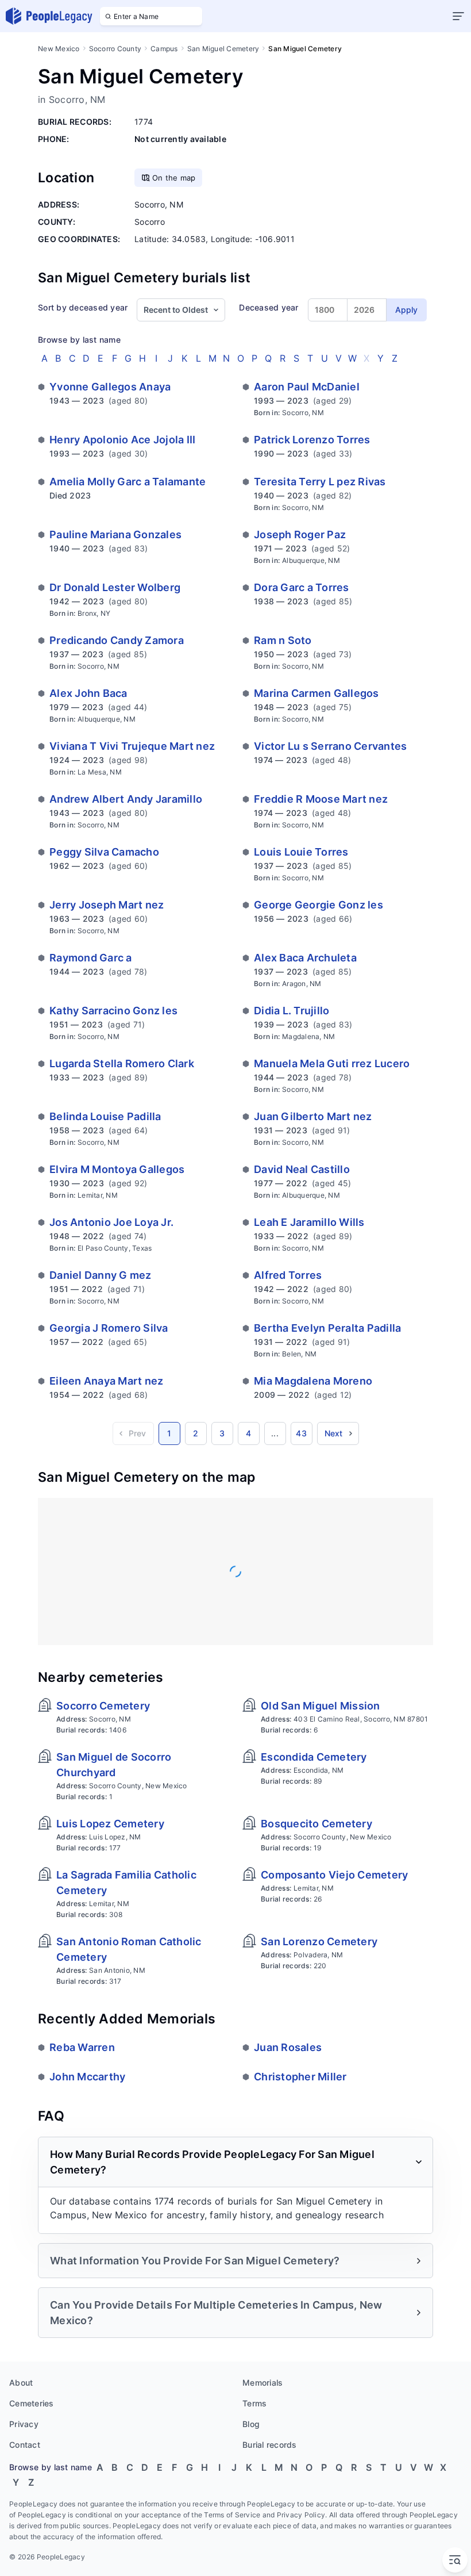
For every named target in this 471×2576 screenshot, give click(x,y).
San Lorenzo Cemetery (319, 1941)
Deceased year (269, 307)
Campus (164, 49)
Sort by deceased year (83, 307)
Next (334, 1433)
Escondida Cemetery (314, 1757)
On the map (174, 178)
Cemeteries (32, 2403)
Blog (251, 2424)
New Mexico (59, 49)
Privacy (24, 2424)
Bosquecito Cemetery (316, 1824)
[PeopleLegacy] (49, 16)
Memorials (262, 2383)
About (21, 2383)
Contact (25, 2445)
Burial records (270, 2445)
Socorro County (115, 49)
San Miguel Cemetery (223, 49)
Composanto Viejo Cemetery (334, 1875)
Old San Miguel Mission (321, 1706)
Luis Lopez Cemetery (110, 1824)
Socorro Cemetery (103, 1706)
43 (301, 1433)
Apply (406, 310)
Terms (254, 2403)
